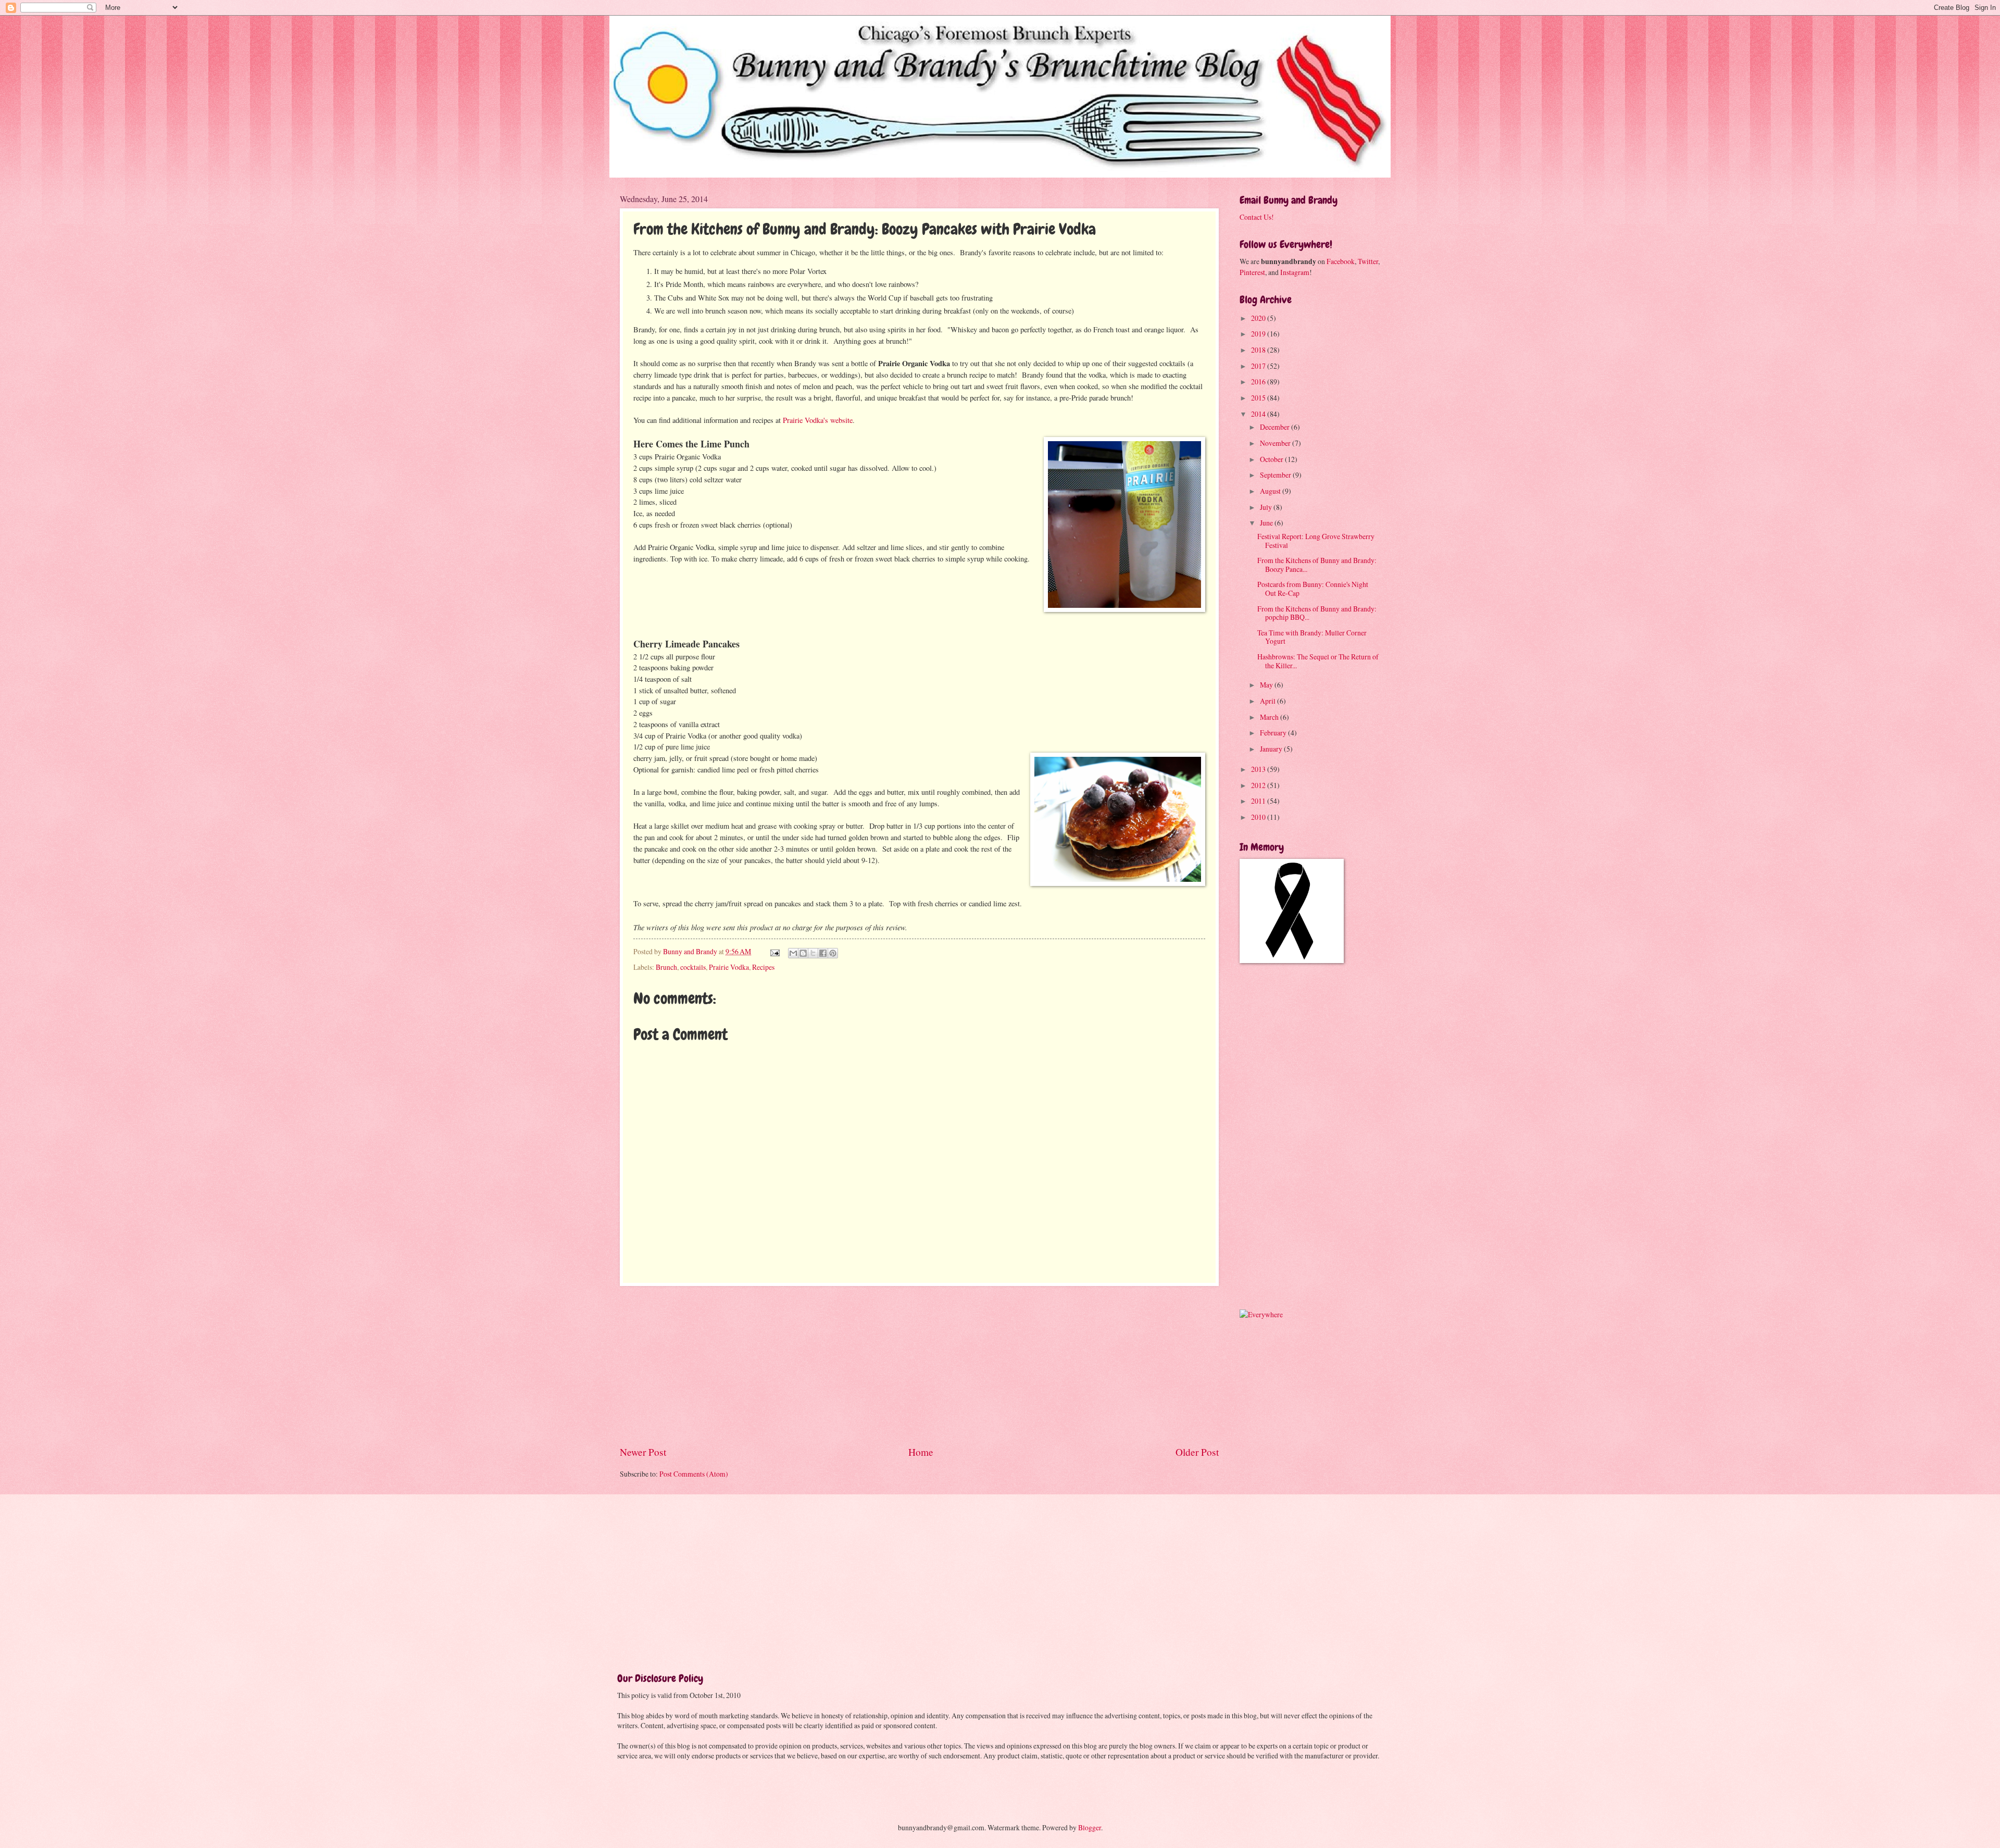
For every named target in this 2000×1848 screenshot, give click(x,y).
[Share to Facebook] (823, 953)
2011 (1259, 801)
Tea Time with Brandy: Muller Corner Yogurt (1312, 637)
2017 (1259, 366)
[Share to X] (813, 953)
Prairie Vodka (729, 967)
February (1274, 733)
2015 (1259, 398)
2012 (1259, 785)
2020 (1259, 318)
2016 (1259, 382)
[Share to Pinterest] (833, 953)
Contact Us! (1257, 217)
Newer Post (643, 1452)
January (1272, 749)
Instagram (1295, 272)
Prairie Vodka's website (818, 420)
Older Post (1197, 1452)
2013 (1259, 769)
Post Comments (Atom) (694, 1474)
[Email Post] (774, 951)
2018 (1259, 350)
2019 (1259, 334)
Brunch (666, 967)
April (1268, 701)
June (1267, 523)
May (1267, 685)
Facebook (1341, 261)
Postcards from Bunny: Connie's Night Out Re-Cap (1313, 589)
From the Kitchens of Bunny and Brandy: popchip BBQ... (1317, 613)
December (1276, 427)
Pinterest (1252, 272)
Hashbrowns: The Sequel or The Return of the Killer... (1318, 661)
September (1276, 475)
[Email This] (793, 953)
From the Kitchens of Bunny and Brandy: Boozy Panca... (1317, 565)
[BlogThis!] (803, 953)
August (1271, 491)
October (1272, 459)
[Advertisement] (919, 1365)
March (1270, 717)
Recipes (763, 967)
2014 (1259, 414)
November (1276, 443)
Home (921, 1452)
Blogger (1090, 1827)
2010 (1259, 817)
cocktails (693, 967)
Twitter (1368, 261)
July (1267, 507)
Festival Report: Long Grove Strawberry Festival (1316, 541)
